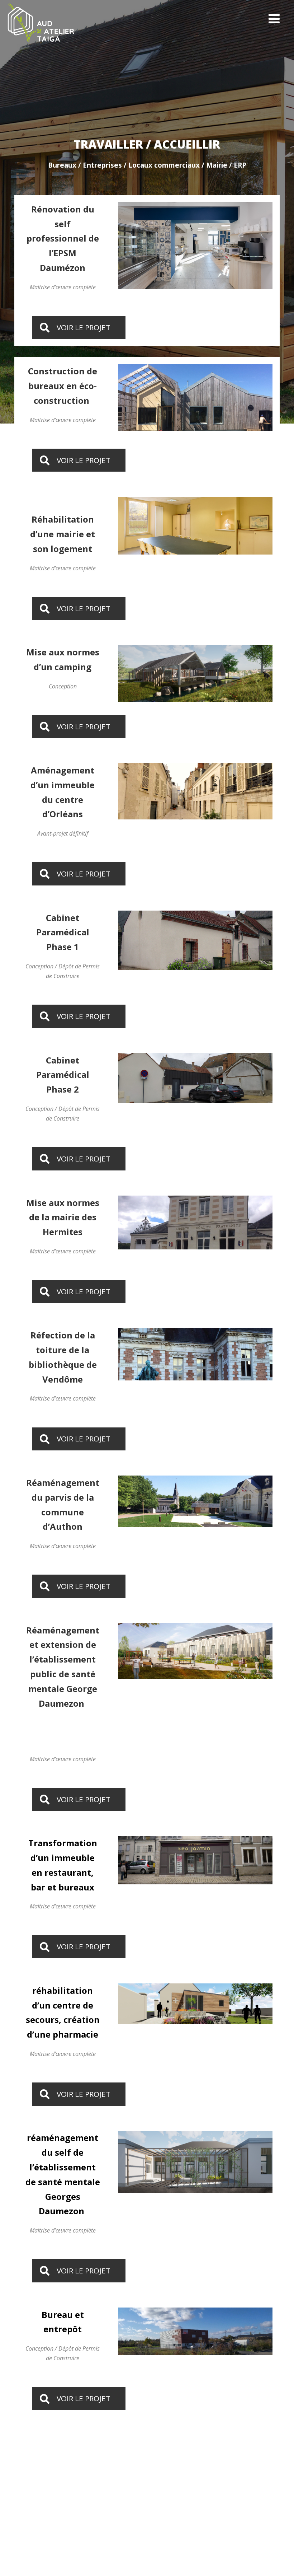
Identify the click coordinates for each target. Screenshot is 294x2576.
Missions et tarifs (197, 2546)
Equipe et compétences (138, 2546)
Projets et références (254, 2546)
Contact (89, 2546)
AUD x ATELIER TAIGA (42, 2546)
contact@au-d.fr (185, 2496)
